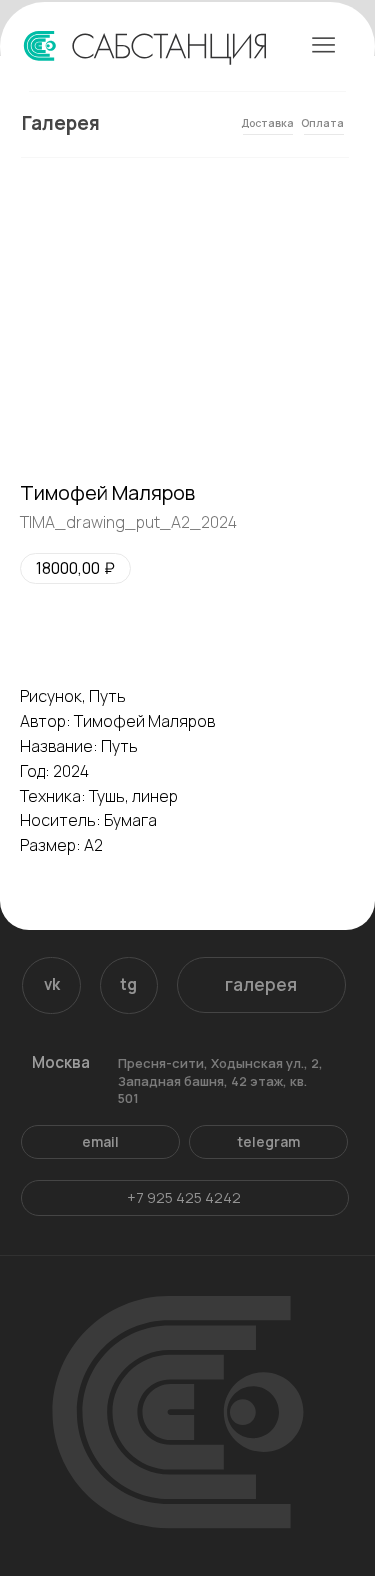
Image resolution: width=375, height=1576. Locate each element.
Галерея (61, 123)
